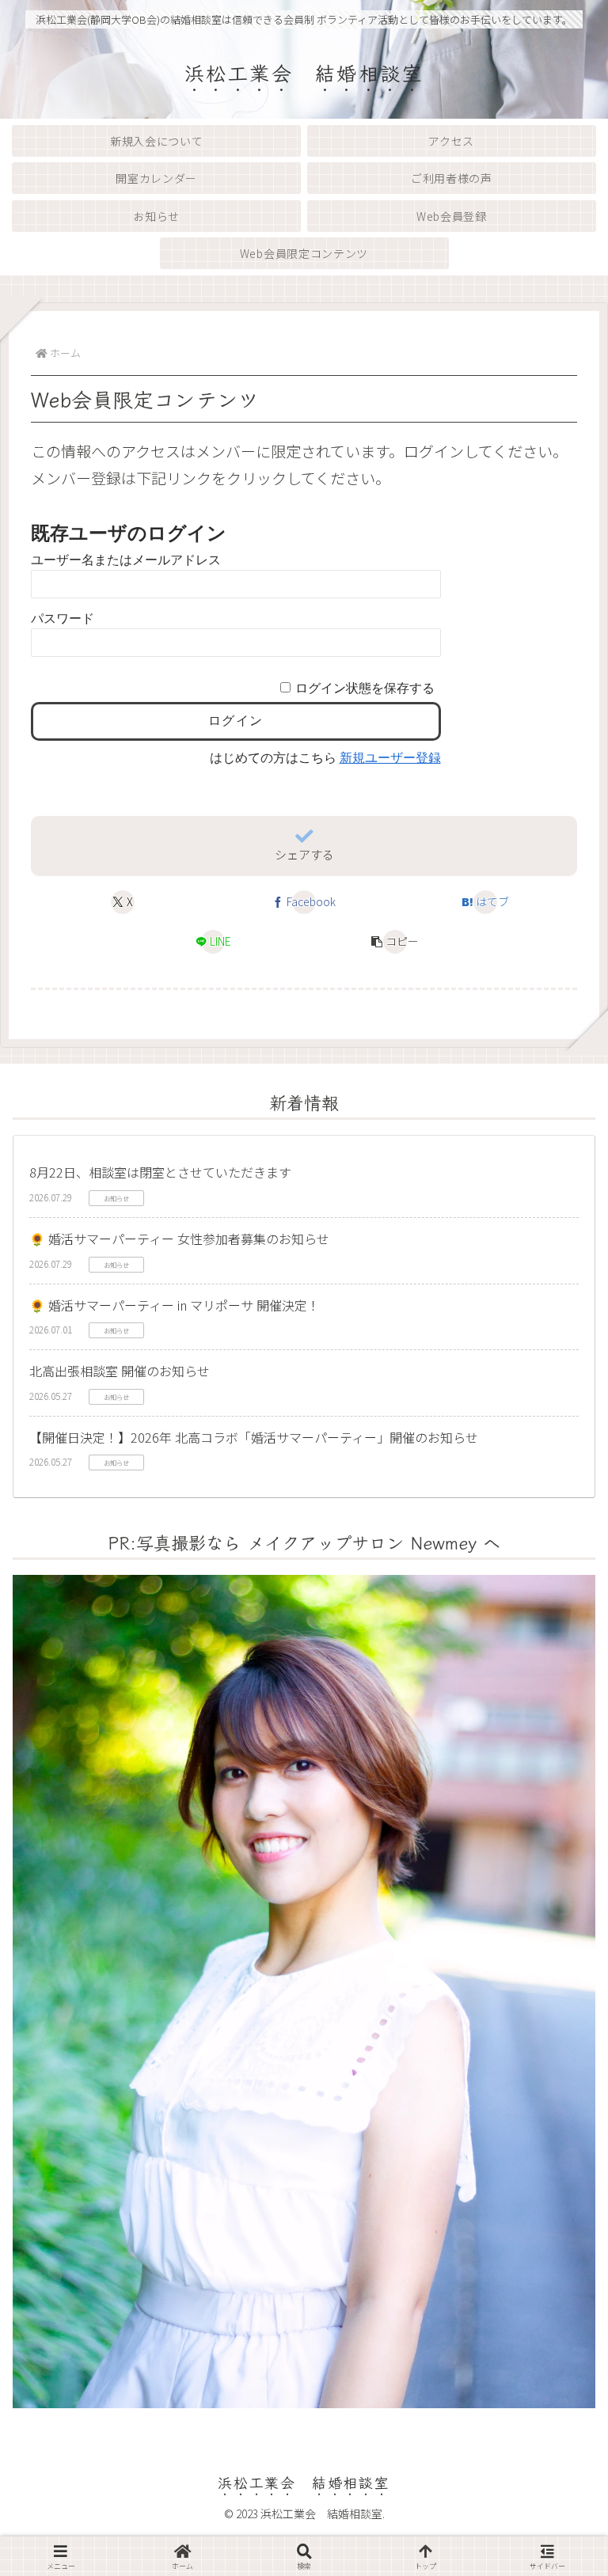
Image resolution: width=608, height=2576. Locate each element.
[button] (395, 942)
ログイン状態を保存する (365, 688)
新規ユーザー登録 (390, 758)
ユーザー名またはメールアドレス (126, 560)
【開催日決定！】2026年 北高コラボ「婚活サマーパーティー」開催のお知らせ (254, 1437)
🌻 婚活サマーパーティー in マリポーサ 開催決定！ (175, 1305)
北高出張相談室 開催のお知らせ (120, 1371)
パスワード (63, 618)
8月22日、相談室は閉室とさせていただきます (160, 1172)
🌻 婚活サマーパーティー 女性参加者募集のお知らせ (179, 1239)
